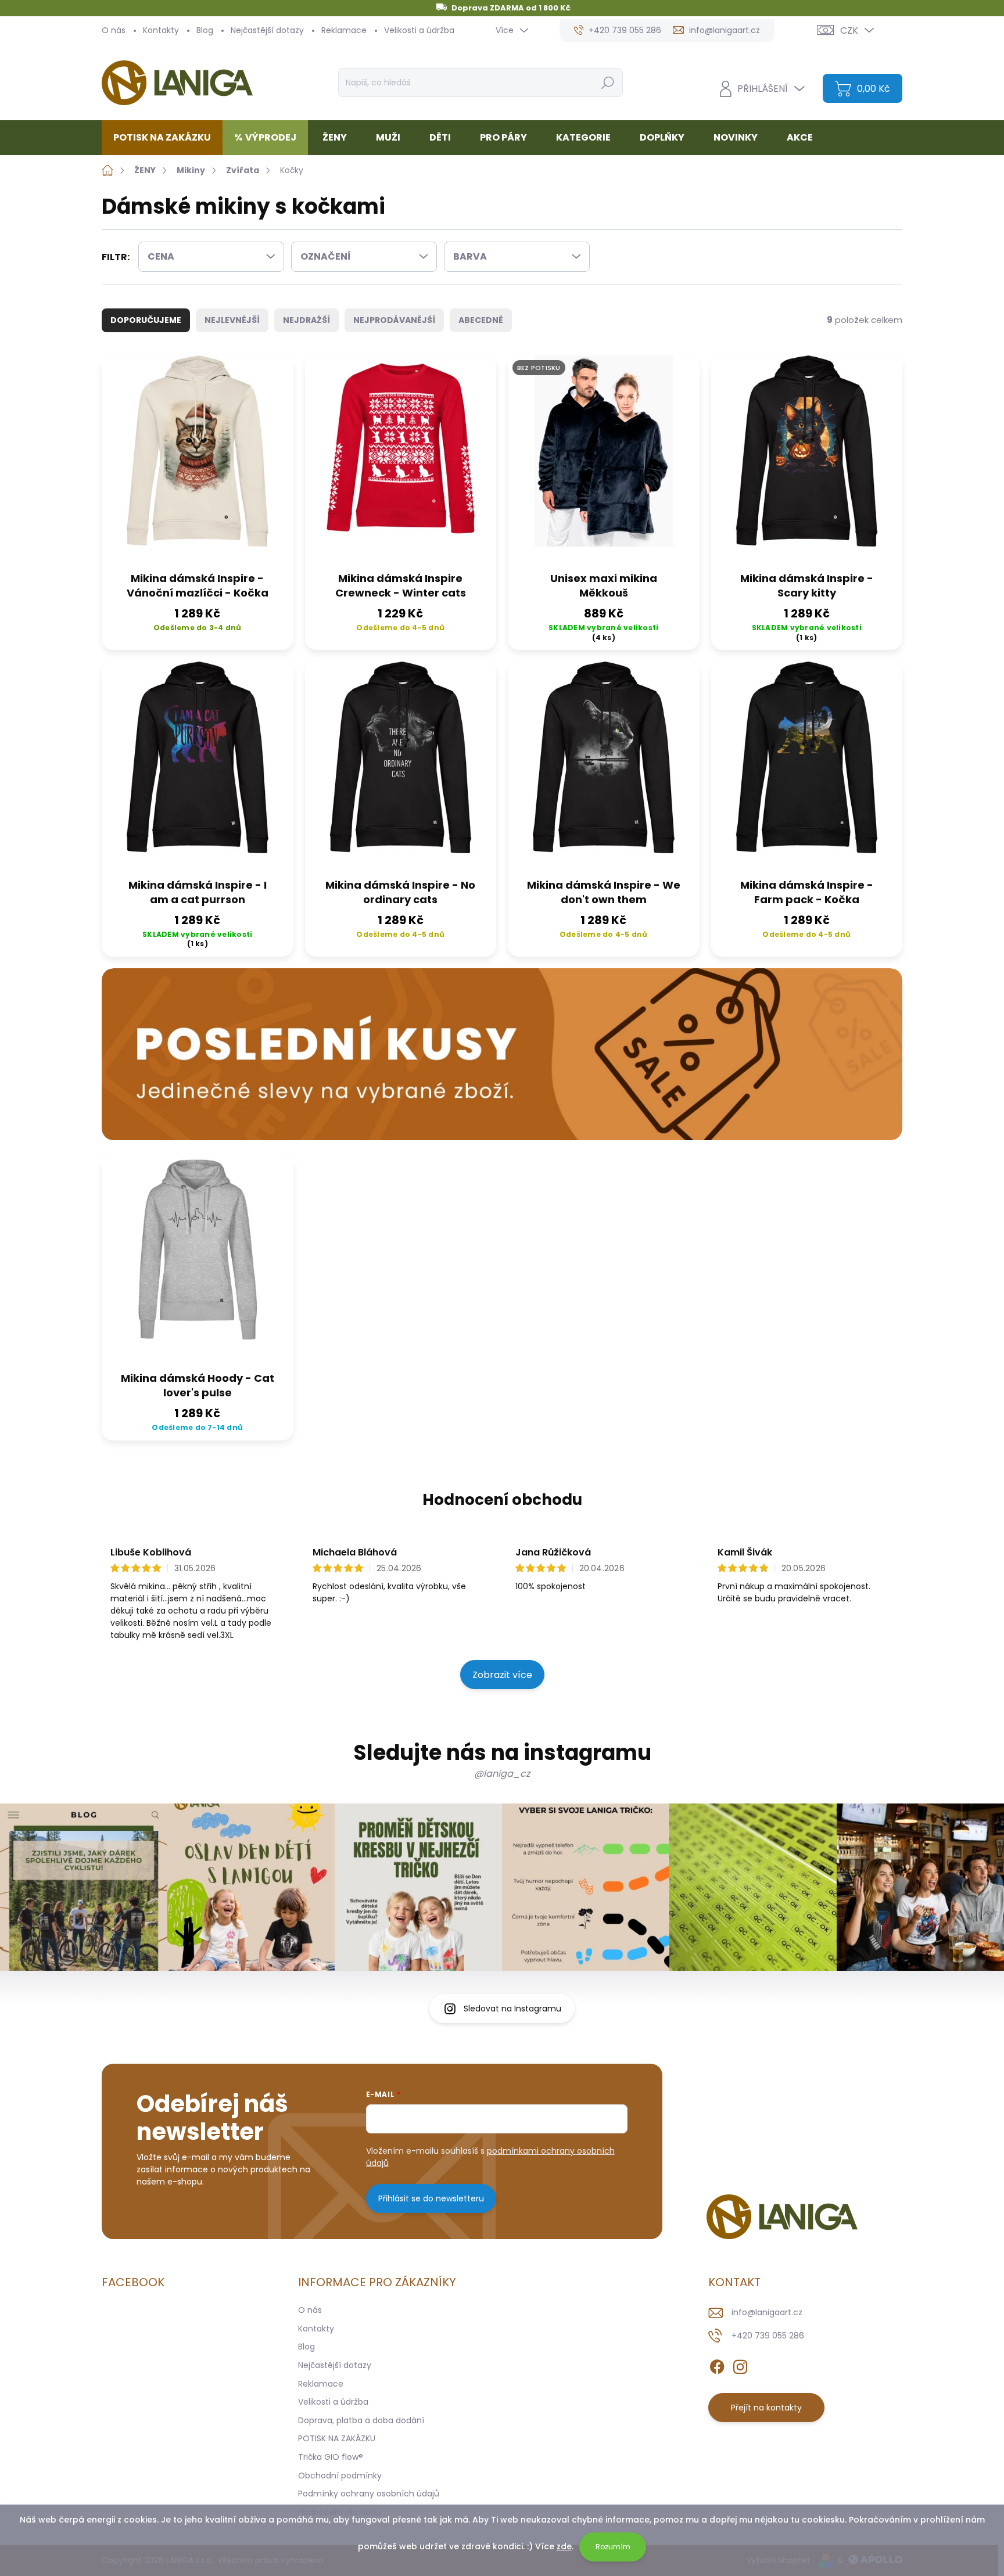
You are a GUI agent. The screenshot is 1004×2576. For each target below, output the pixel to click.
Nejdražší (306, 320)
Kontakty (161, 30)
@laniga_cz (502, 1774)
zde (564, 2546)
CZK (849, 30)
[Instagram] (740, 2365)
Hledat (607, 82)
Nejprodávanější (394, 320)
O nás (114, 30)
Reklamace (344, 30)
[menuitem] (166, 138)
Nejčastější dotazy (267, 30)
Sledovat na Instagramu (512, 2009)
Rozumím (613, 2547)
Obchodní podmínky (340, 2476)
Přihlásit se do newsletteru (431, 2198)
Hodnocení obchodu (502, 1500)
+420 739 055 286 (768, 2336)
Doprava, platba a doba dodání (361, 2420)
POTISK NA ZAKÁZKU (337, 2438)
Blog (205, 30)
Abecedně (481, 320)
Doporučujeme (146, 320)
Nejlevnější (232, 320)
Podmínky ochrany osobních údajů (369, 2494)
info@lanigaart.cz (767, 2312)
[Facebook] (717, 2365)
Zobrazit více (502, 1675)
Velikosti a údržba (419, 30)
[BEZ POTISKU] (604, 460)
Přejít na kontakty (766, 2408)
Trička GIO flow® (331, 2457)
